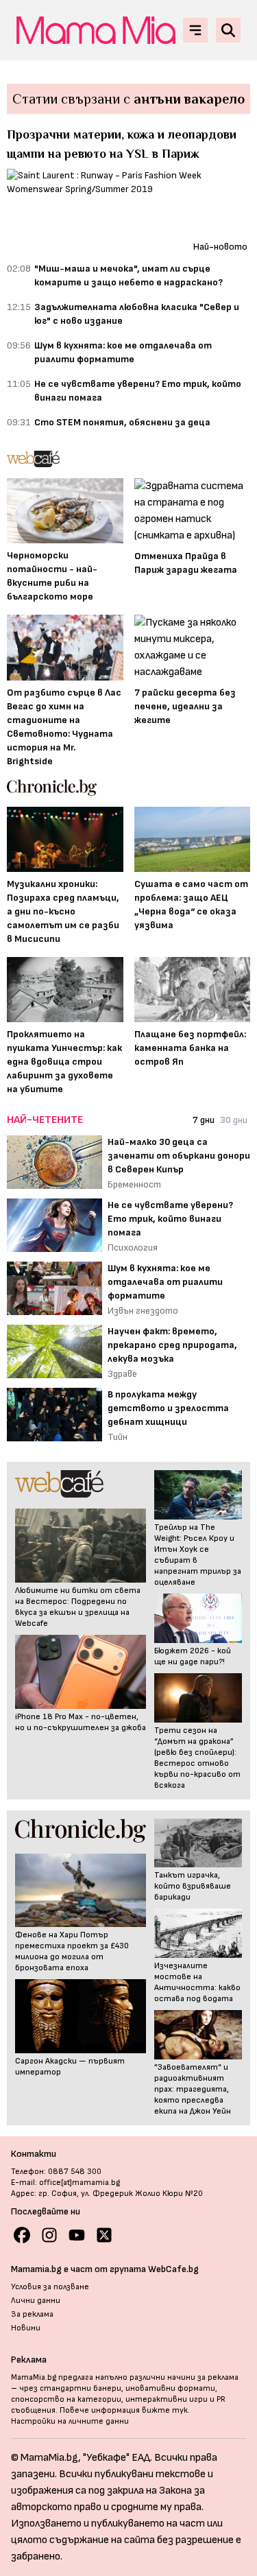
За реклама (32, 2314)
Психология (133, 1248)
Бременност (134, 1184)
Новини (26, 2328)
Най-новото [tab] (220, 247)
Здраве (122, 1374)
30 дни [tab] (234, 1120)
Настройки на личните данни (70, 2421)
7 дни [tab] (204, 1120)
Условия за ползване (50, 2287)
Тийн (118, 1437)
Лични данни (36, 2301)
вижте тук (165, 2410)
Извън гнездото (143, 1311)
